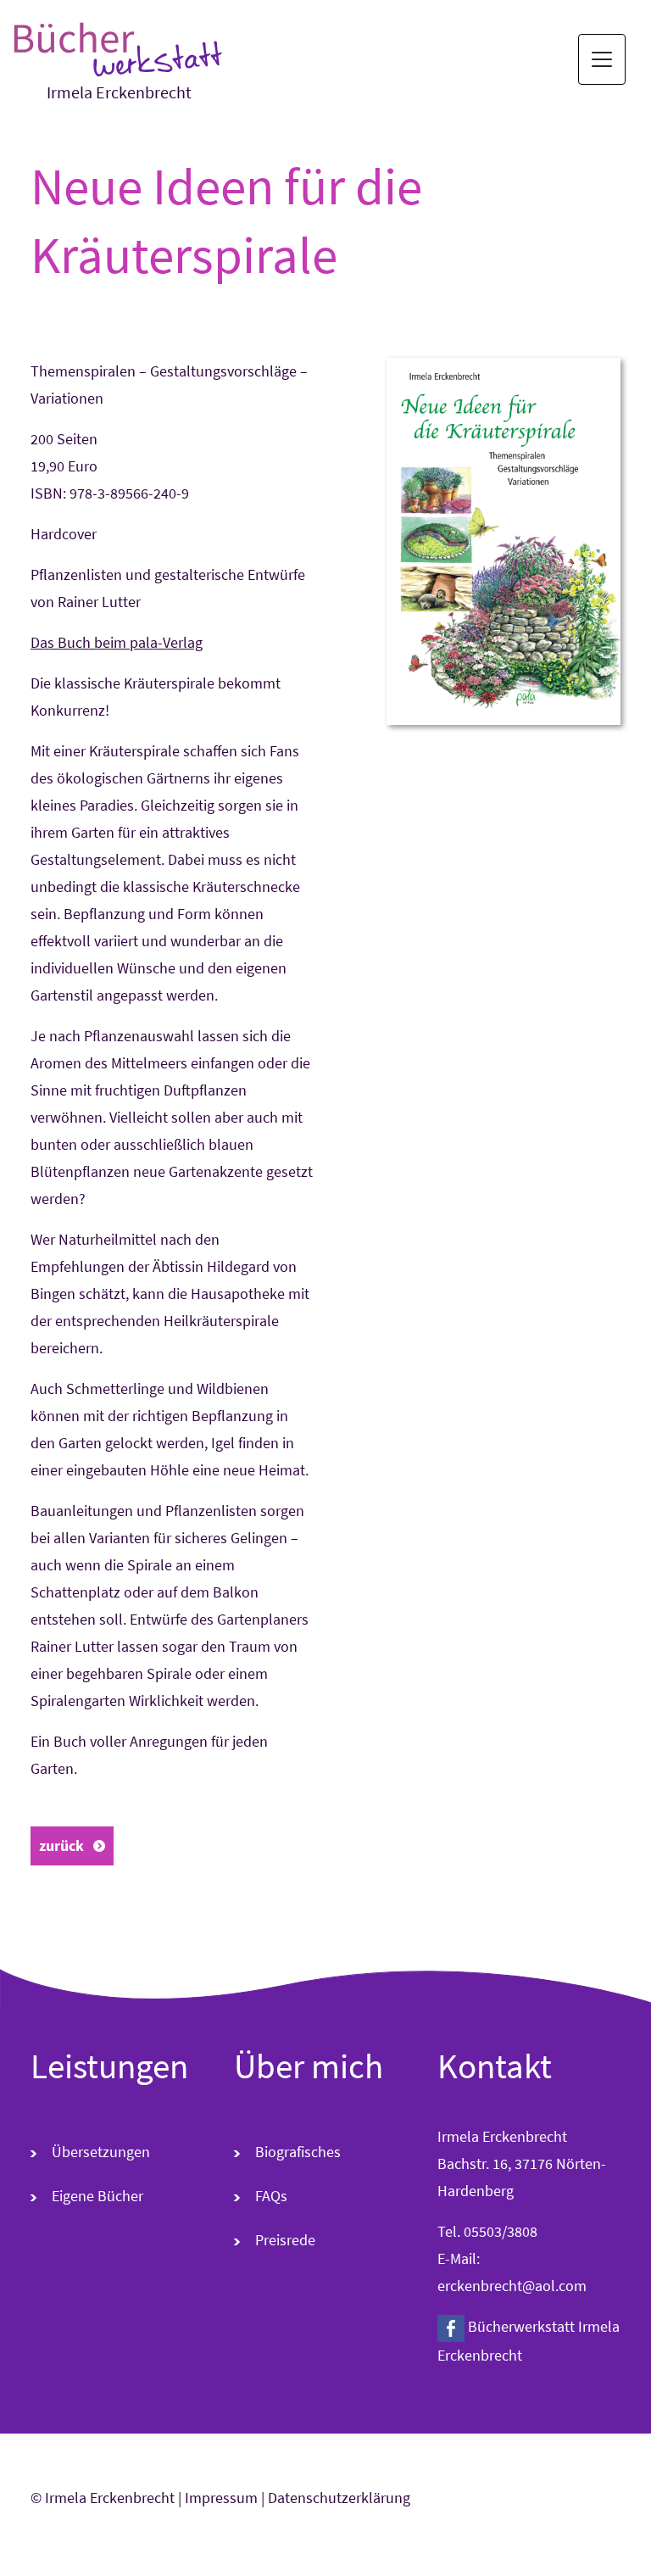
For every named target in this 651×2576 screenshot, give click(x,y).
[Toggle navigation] (602, 59)
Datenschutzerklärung (339, 2498)
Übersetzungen (101, 2152)
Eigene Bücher (97, 2196)
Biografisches (298, 2152)
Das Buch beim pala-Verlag (117, 642)
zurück (61, 1846)
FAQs (271, 2196)
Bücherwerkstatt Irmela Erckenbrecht (529, 2341)
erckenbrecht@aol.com (512, 2286)
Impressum (221, 2498)
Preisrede (285, 2240)
